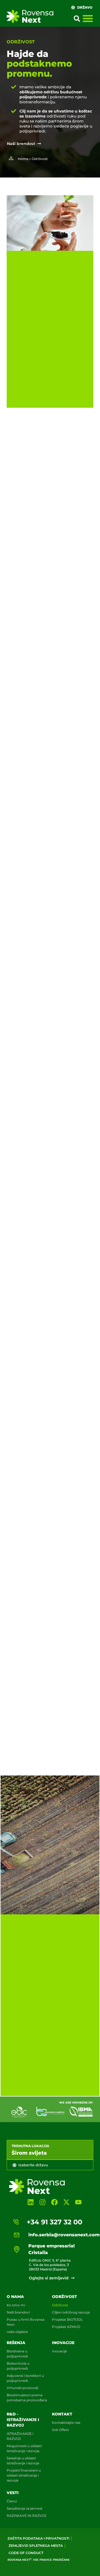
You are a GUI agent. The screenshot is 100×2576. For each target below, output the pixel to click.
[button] (77, 19)
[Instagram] (42, 2202)
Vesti (13, 2493)
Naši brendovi (18, 2312)
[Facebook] (54, 2202)
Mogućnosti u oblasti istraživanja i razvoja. (24, 2448)
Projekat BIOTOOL (67, 2319)
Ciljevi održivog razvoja (71, 2312)
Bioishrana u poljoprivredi (17, 2354)
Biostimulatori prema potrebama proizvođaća (27, 2398)
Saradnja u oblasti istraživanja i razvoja (23, 2461)
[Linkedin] (30, 2202)
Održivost (64, 2297)
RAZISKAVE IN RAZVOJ (27, 2516)
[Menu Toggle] (88, 18)
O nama (15, 2297)
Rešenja (16, 2343)
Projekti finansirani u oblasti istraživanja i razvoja (24, 2475)
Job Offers (60, 2430)
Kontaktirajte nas (66, 2423)
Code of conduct (26, 2553)
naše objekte (17, 2332)
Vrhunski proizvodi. (23, 2388)
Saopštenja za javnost (25, 2508)
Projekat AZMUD (66, 2327)
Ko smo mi (16, 2305)
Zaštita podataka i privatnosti (38, 2538)
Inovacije (63, 2343)
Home (23, 159)
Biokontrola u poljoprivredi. (18, 2366)
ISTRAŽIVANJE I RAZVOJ (20, 2436)
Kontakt (62, 2414)
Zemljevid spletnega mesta (36, 2546)
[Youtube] (78, 2202)
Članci (12, 2501)
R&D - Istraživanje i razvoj (23, 2420)
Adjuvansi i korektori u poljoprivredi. (25, 2378)
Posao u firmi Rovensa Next (26, 2322)
